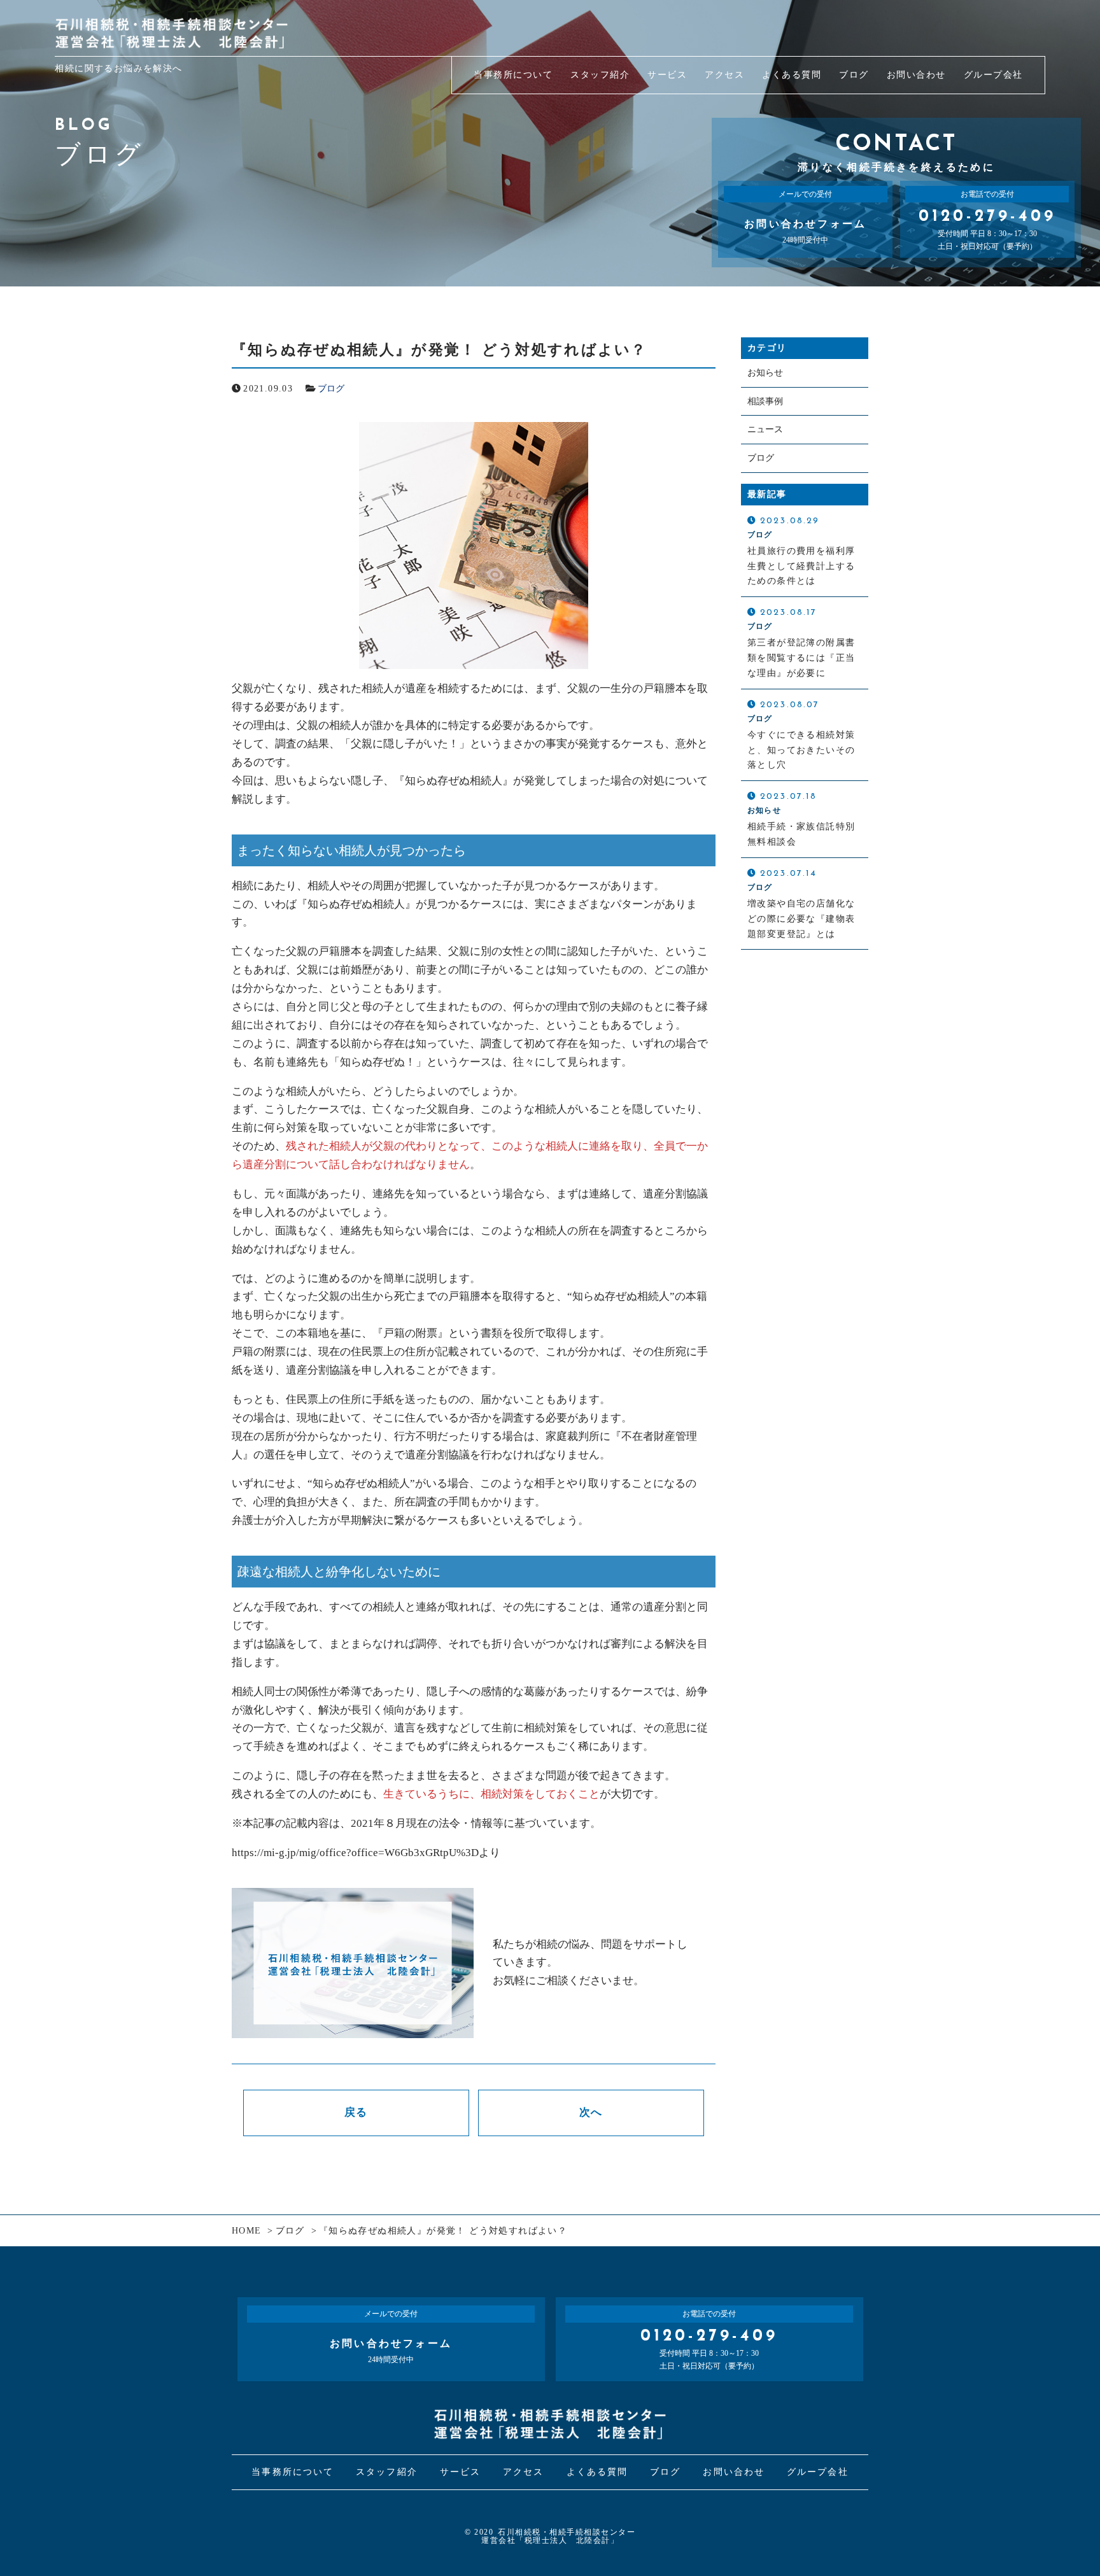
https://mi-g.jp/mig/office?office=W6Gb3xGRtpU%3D (355, 1853)
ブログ (331, 389)
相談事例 (765, 401)
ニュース (765, 429)
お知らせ (765, 373)
